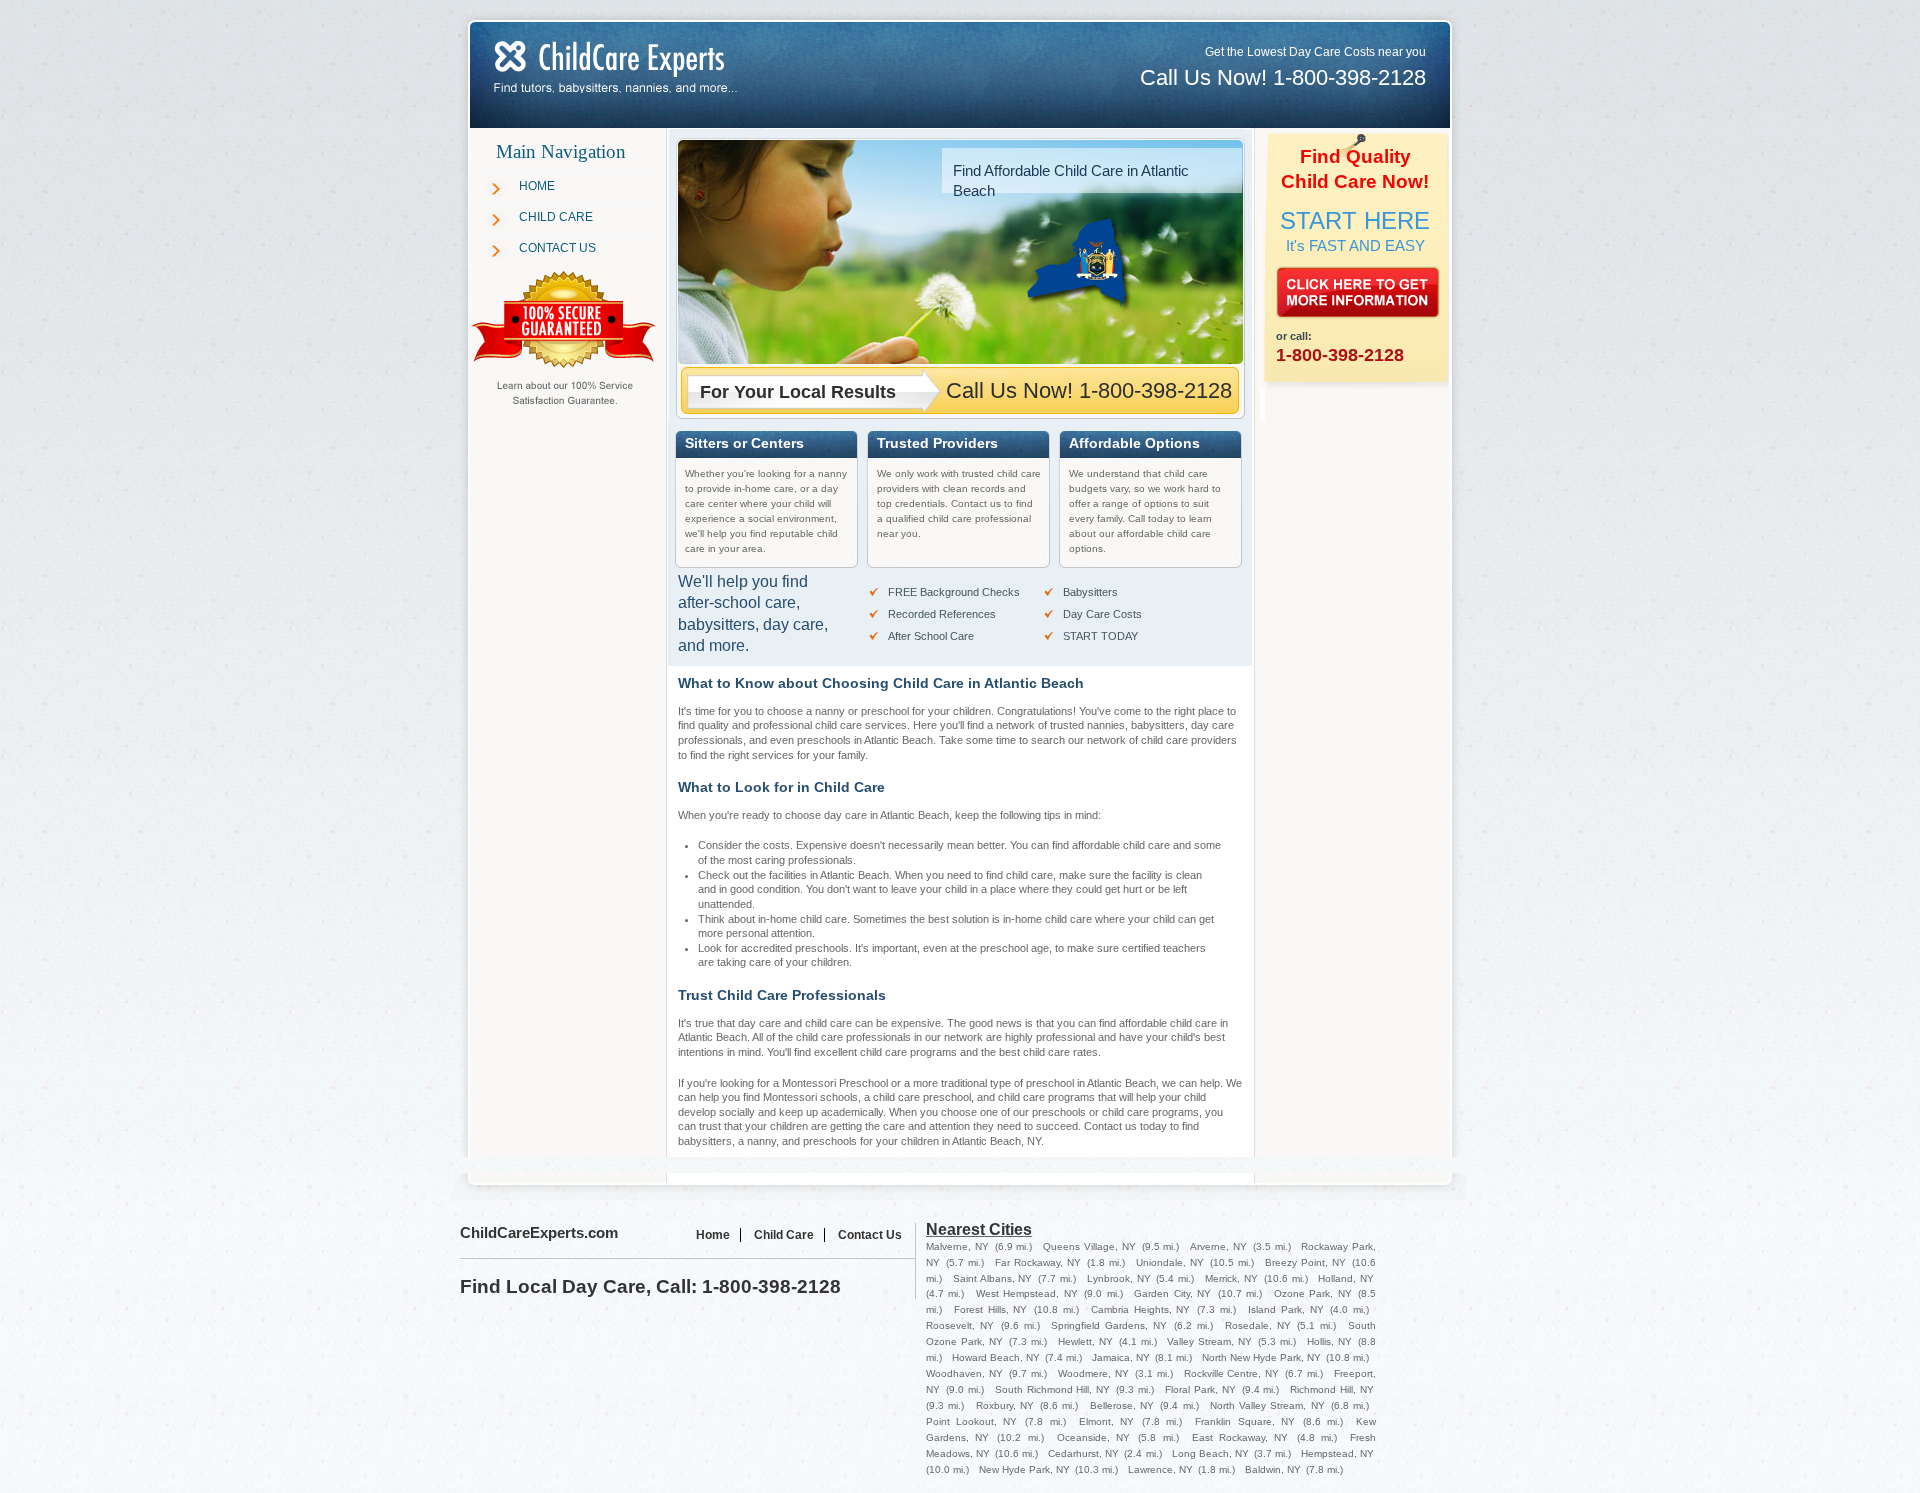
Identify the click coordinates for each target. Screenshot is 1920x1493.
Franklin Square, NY (1244, 1421)
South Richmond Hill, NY (1053, 1389)
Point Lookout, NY (971, 1421)
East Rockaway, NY (1240, 1437)
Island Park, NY (1286, 1309)
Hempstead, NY (1337, 1453)
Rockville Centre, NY (1232, 1373)
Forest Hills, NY (991, 1309)
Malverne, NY (957, 1246)
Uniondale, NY (1170, 1262)
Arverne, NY (1218, 1246)
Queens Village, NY (1089, 1246)
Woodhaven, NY (964, 1373)
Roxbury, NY (1005, 1405)
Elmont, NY (1106, 1421)
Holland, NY (1346, 1278)
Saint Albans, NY (993, 1278)
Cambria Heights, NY (1141, 1309)
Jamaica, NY (1121, 1357)
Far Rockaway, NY (1038, 1262)
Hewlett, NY (1085, 1341)
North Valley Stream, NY (1267, 1405)
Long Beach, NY (1210, 1453)
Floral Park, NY (1200, 1389)
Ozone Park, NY (1313, 1293)
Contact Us (557, 248)
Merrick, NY (1231, 1278)
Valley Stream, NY (1209, 1341)
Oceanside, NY (1093, 1437)
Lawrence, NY (1160, 1469)
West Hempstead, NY (1027, 1293)
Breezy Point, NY (1305, 1262)
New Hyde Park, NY (1024, 1469)
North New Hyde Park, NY (1261, 1357)
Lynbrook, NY (1119, 1278)
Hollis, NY (1329, 1341)
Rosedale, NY (1258, 1325)
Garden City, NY (1172, 1293)
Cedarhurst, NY (1083, 1453)
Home (537, 186)
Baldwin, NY (1273, 1469)
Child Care (556, 217)
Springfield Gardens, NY (1109, 1325)
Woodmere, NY (1093, 1373)
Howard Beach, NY (996, 1357)
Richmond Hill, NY (1332, 1389)
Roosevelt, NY (960, 1325)
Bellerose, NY (1122, 1405)
